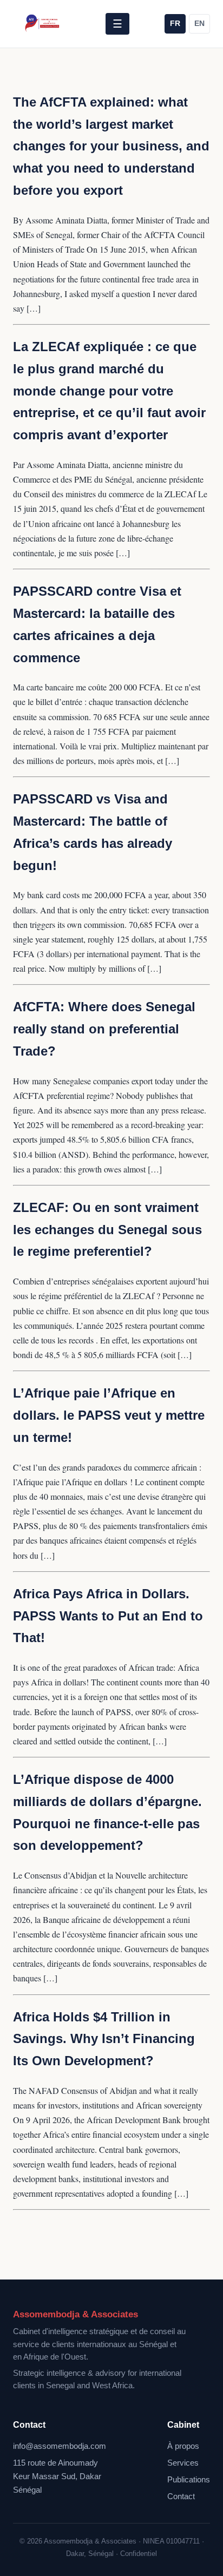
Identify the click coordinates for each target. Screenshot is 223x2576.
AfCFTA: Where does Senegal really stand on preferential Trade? (104, 1029)
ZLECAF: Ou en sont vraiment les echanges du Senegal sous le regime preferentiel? (107, 1230)
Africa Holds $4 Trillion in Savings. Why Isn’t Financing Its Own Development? (104, 2039)
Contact (181, 2496)
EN (199, 24)
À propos (183, 2446)
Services (183, 2463)
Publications (189, 2480)
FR (175, 24)
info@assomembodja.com (60, 2446)
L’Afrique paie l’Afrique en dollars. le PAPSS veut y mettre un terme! (109, 1415)
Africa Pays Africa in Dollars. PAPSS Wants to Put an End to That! (108, 1616)
